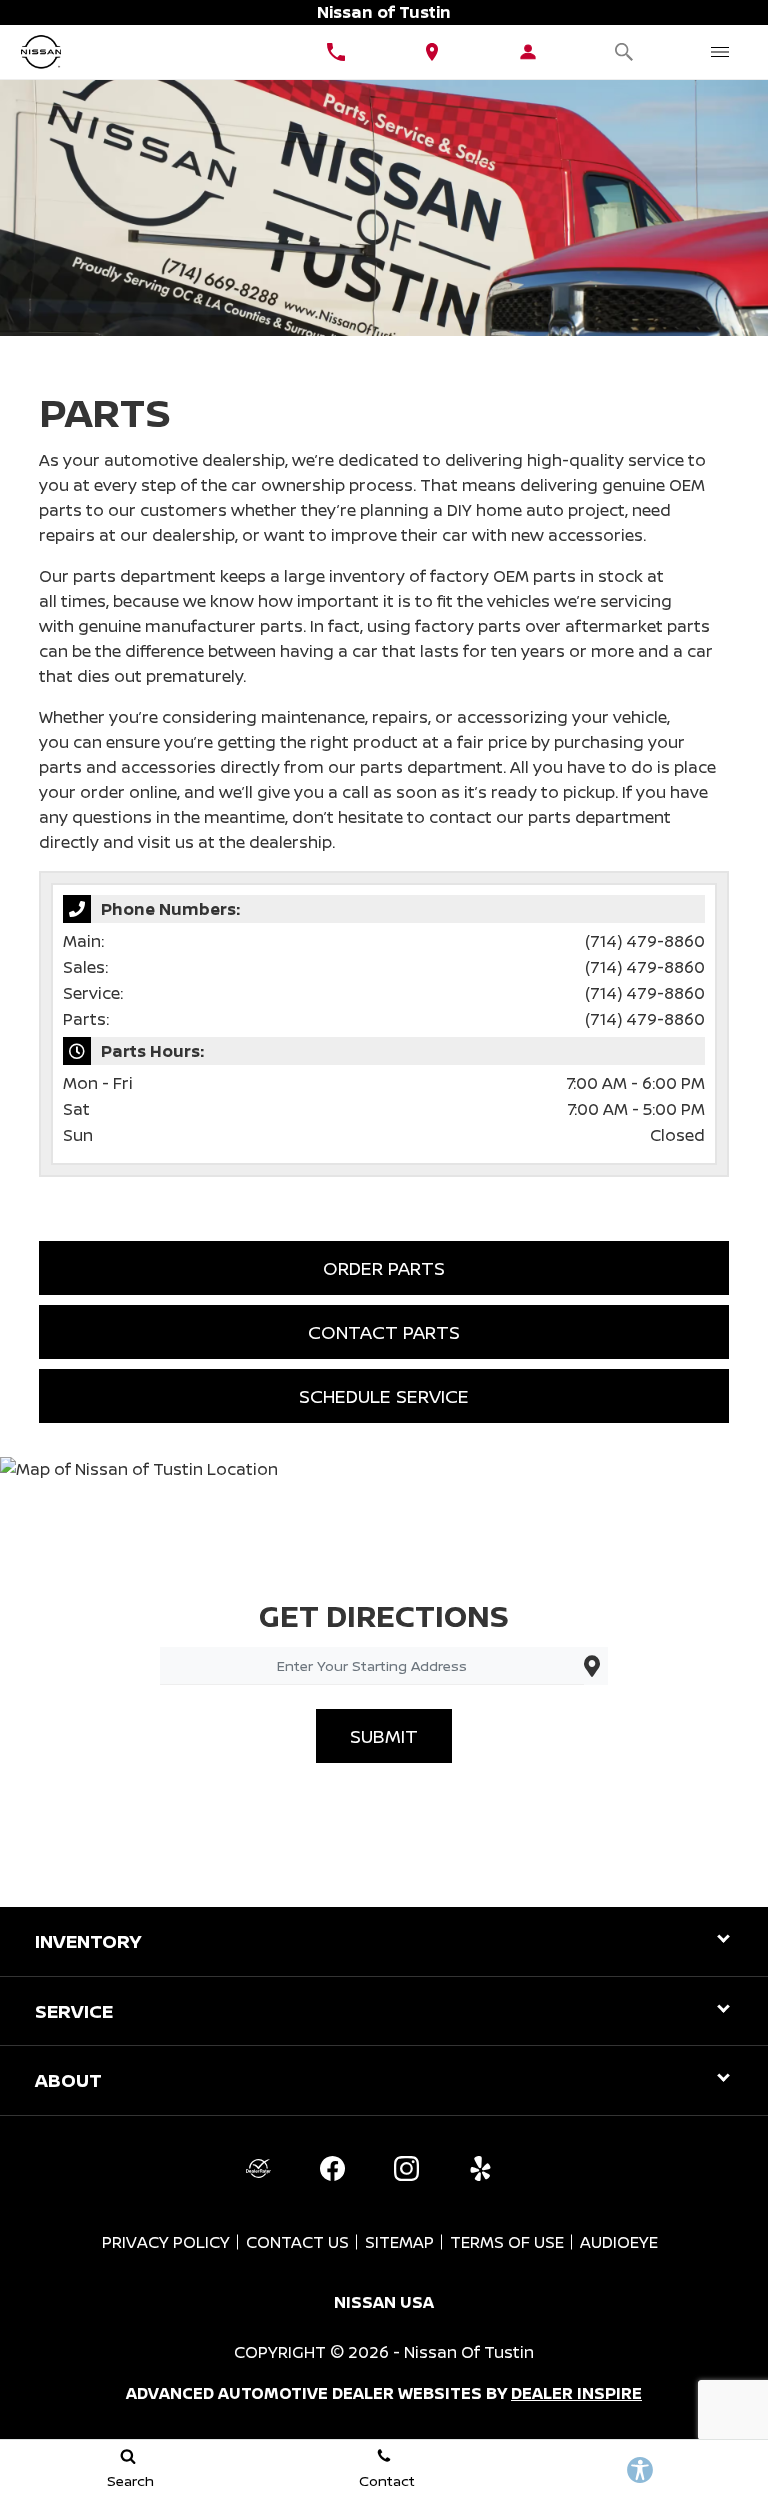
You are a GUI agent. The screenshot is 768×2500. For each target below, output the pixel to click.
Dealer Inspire (576, 2393)
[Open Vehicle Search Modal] (624, 52)
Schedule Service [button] (384, 1396)
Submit (384, 1736)
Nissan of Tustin (469, 2352)
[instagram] (406, 2168)
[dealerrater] (258, 2168)
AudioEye (619, 2242)
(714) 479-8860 (645, 941)
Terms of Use (507, 2242)
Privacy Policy (166, 2242)
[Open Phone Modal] (336, 52)
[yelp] (480, 2168)
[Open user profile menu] (528, 52)
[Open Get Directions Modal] (432, 52)
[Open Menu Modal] (720, 52)
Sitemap (399, 2242)
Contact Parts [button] (384, 1332)
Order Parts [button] (384, 1268)
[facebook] (332, 2168)
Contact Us (297, 2242)
